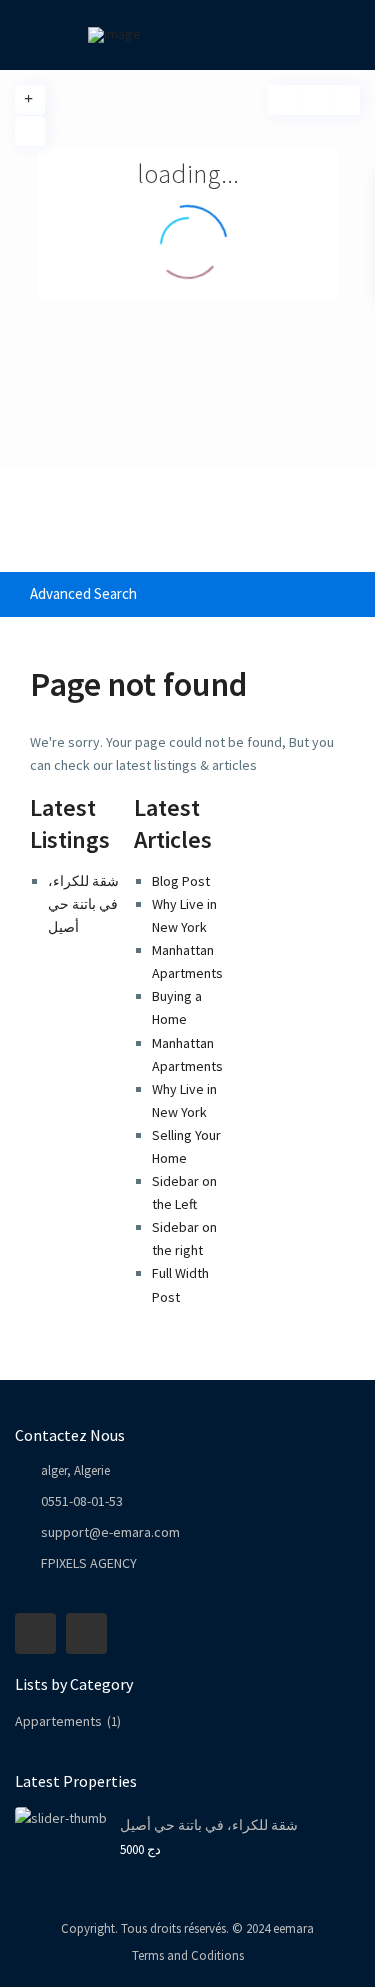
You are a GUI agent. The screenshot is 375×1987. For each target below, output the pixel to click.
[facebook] (35, 1633)
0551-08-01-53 (82, 1501)
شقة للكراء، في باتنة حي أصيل (83, 904)
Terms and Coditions (188, 1955)
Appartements (58, 1721)
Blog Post (181, 881)
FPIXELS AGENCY (89, 1563)
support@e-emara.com (110, 1532)
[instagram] (86, 1633)
